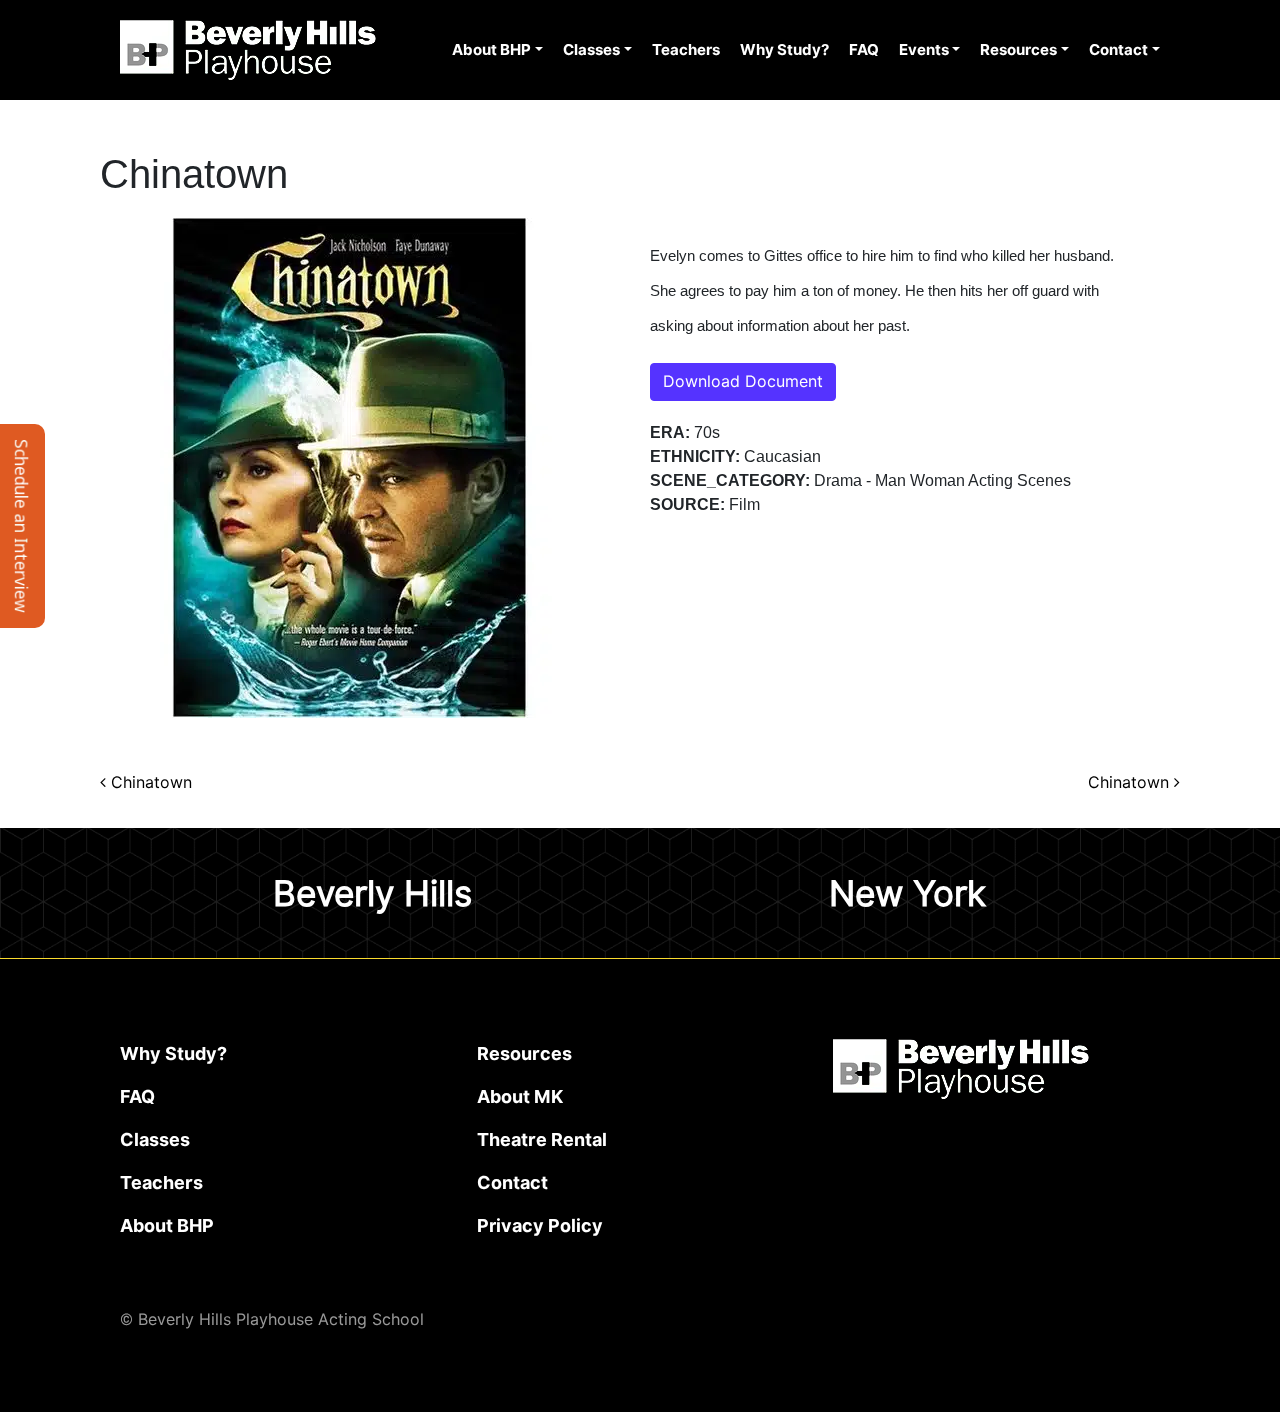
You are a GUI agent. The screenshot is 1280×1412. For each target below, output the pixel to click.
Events (924, 50)
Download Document (743, 381)
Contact (1118, 50)
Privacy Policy (540, 1225)
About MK (520, 1096)
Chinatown (149, 782)
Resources (1018, 50)
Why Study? (784, 50)
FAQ (864, 50)
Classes (591, 50)
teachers (161, 1182)
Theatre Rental (542, 1139)
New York (907, 893)
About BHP (491, 50)
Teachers (686, 50)
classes (155, 1139)
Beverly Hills (372, 893)
